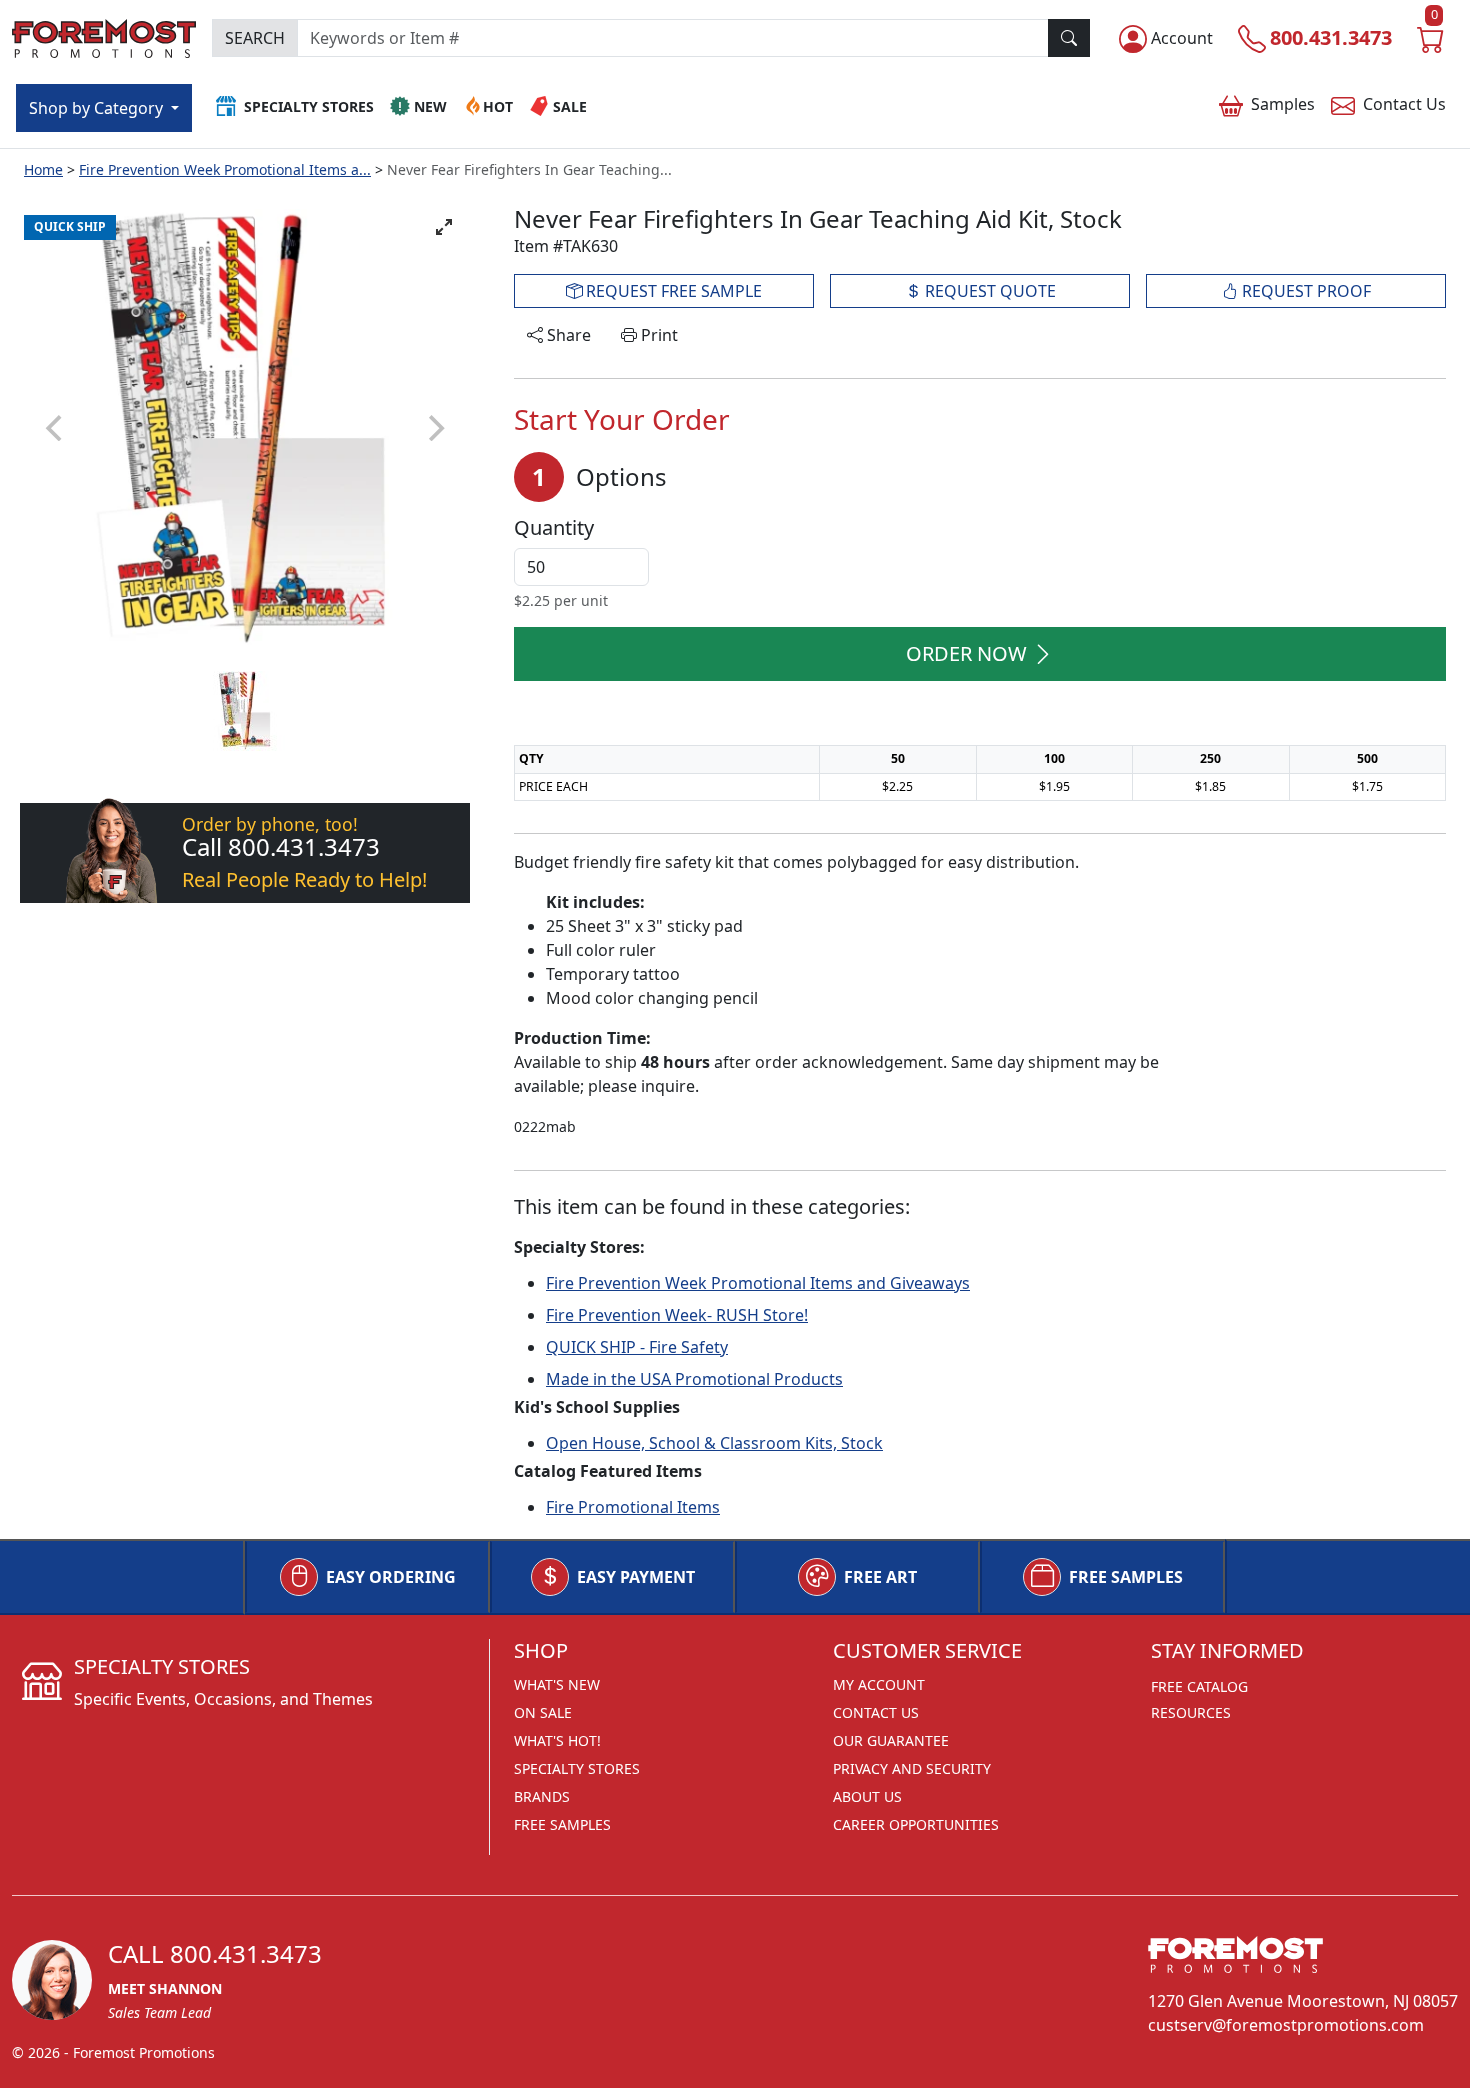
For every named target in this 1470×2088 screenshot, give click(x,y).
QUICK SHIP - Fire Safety (637, 1347)
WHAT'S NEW (557, 1684)
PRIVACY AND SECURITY (912, 1768)
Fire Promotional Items (633, 1507)
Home (43, 169)
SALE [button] (570, 106)
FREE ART (880, 1577)
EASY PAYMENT (636, 1577)
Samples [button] (1283, 104)
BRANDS (542, 1796)
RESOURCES (1191, 1712)
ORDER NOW (966, 653)
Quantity (554, 528)
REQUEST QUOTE (988, 291)
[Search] (1069, 38)
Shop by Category (98, 108)
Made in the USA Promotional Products (694, 1379)
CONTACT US (876, 1712)
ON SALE (543, 1712)
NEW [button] (430, 106)
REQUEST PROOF (1304, 291)
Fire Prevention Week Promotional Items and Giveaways (758, 1283)
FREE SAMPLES (1126, 1577)
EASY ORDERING (391, 1577)
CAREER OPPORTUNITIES (916, 1824)
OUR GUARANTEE (891, 1740)
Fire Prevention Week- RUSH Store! (677, 1315)
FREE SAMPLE (672, 291)
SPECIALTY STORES (577, 1768)
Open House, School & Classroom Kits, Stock (714, 1443)
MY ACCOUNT (879, 1684)
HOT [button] (498, 106)
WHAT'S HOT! (557, 1740)
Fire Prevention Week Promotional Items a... (225, 169)
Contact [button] (1404, 104)
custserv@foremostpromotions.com (1286, 2025)
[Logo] (104, 35)
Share (567, 335)
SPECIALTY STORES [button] (309, 106)
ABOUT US (867, 1796)
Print (657, 335)
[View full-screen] (444, 227)
